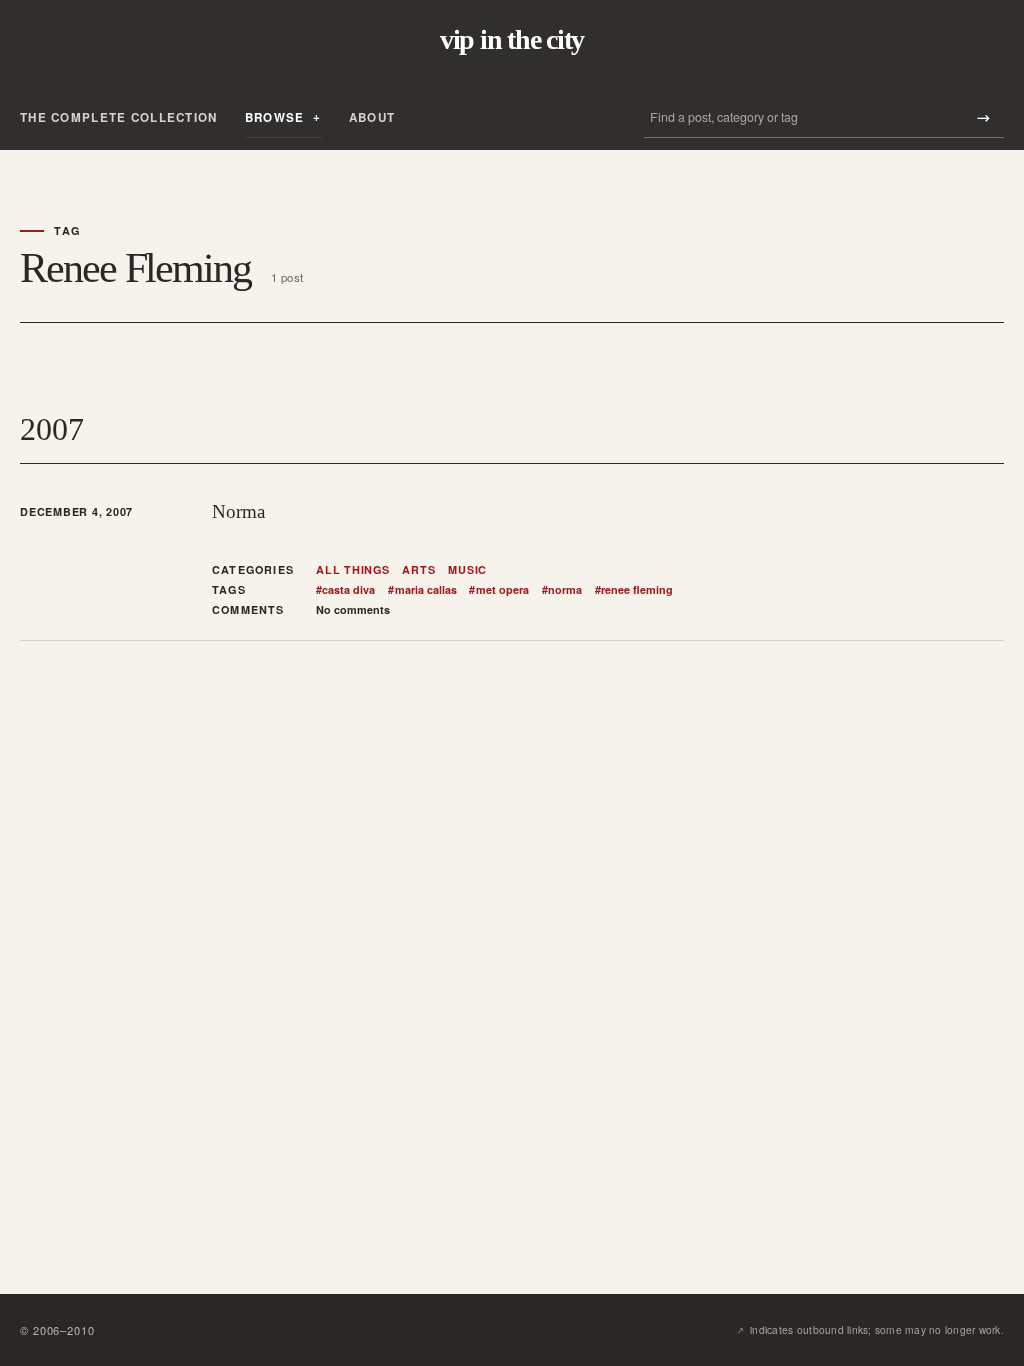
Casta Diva (345, 590)
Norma (238, 511)
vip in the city (512, 40)
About (372, 117)
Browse (275, 117)
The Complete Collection (119, 117)
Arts (418, 570)
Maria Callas (422, 590)
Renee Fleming (634, 590)
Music (467, 570)
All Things (353, 570)
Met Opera (498, 590)
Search (983, 117)
